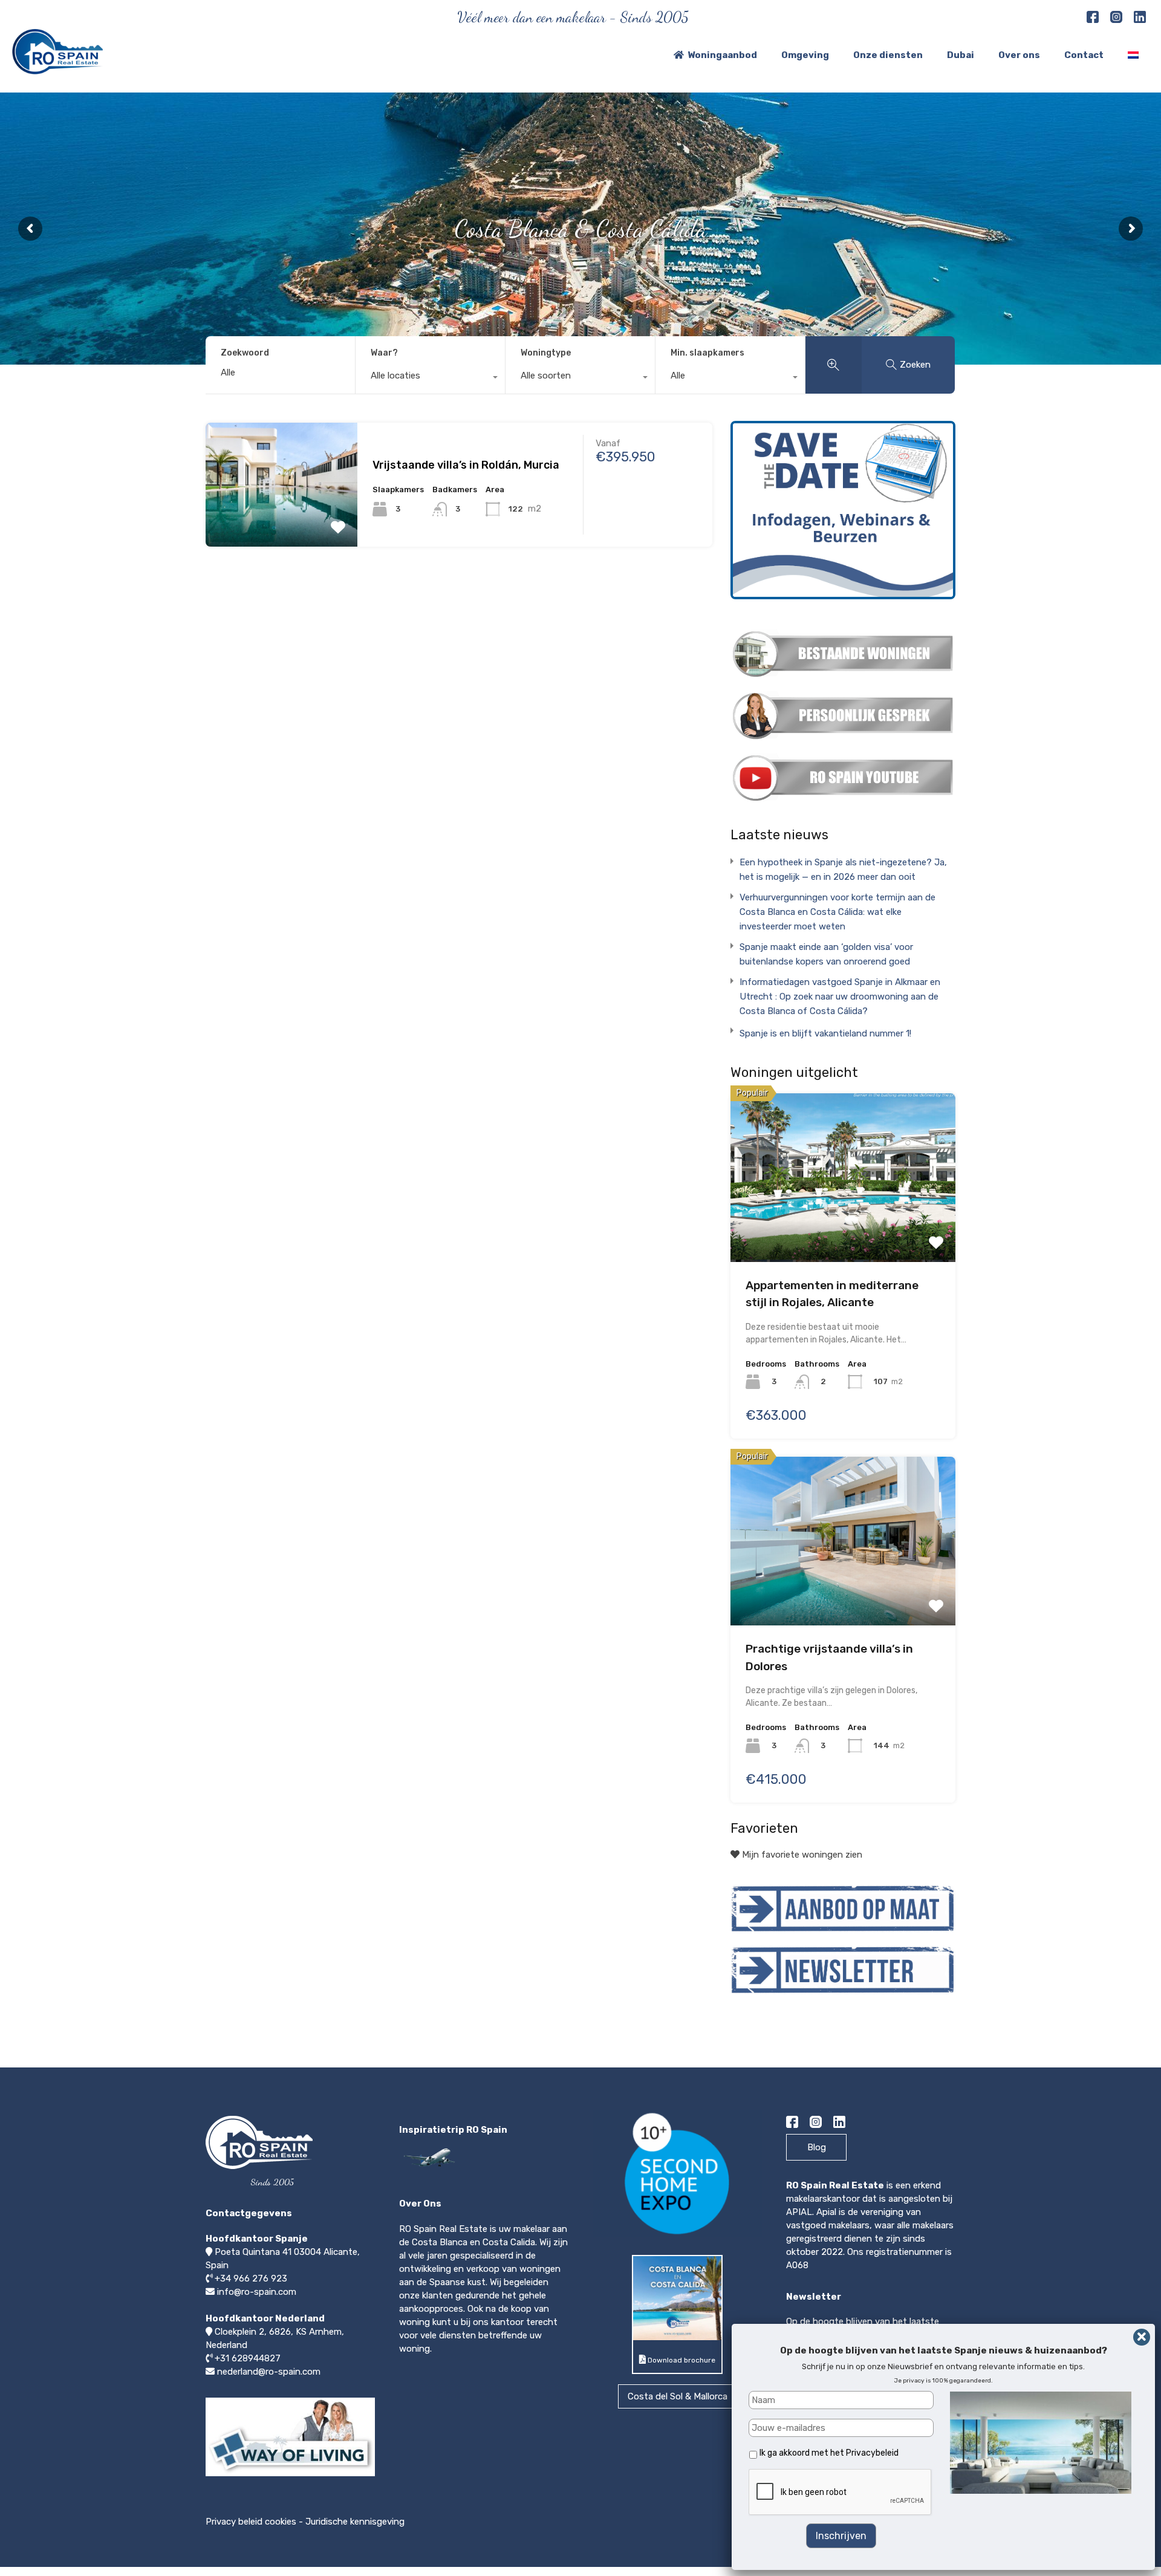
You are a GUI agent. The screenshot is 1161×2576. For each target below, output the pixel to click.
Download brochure (681, 2360)
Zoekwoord (245, 353)
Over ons (1019, 55)
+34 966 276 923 (251, 2278)
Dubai (961, 55)
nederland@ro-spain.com (269, 2372)
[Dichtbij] (1142, 2337)
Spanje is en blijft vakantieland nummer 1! (825, 1033)
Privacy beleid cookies (251, 2522)
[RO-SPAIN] (57, 69)
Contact (1084, 55)
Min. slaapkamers (707, 353)
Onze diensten (888, 55)
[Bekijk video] (290, 2476)
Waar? (384, 353)
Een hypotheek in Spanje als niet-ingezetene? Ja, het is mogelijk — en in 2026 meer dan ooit (843, 870)
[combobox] (430, 379)
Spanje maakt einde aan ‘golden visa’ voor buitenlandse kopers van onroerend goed (826, 954)
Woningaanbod (722, 55)
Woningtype (546, 353)
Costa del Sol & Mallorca (678, 2396)
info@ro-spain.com (257, 2292)
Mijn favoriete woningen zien (801, 1855)
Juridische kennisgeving (355, 2522)
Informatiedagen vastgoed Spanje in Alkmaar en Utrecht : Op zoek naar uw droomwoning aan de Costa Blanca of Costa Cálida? (840, 997)
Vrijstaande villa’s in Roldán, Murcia (466, 465)
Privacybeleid (872, 2453)
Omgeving (805, 55)
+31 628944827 (248, 2358)
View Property (281, 489)
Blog (817, 2147)
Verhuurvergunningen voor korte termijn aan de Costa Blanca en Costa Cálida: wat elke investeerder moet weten (837, 912)
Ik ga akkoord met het (829, 2453)
